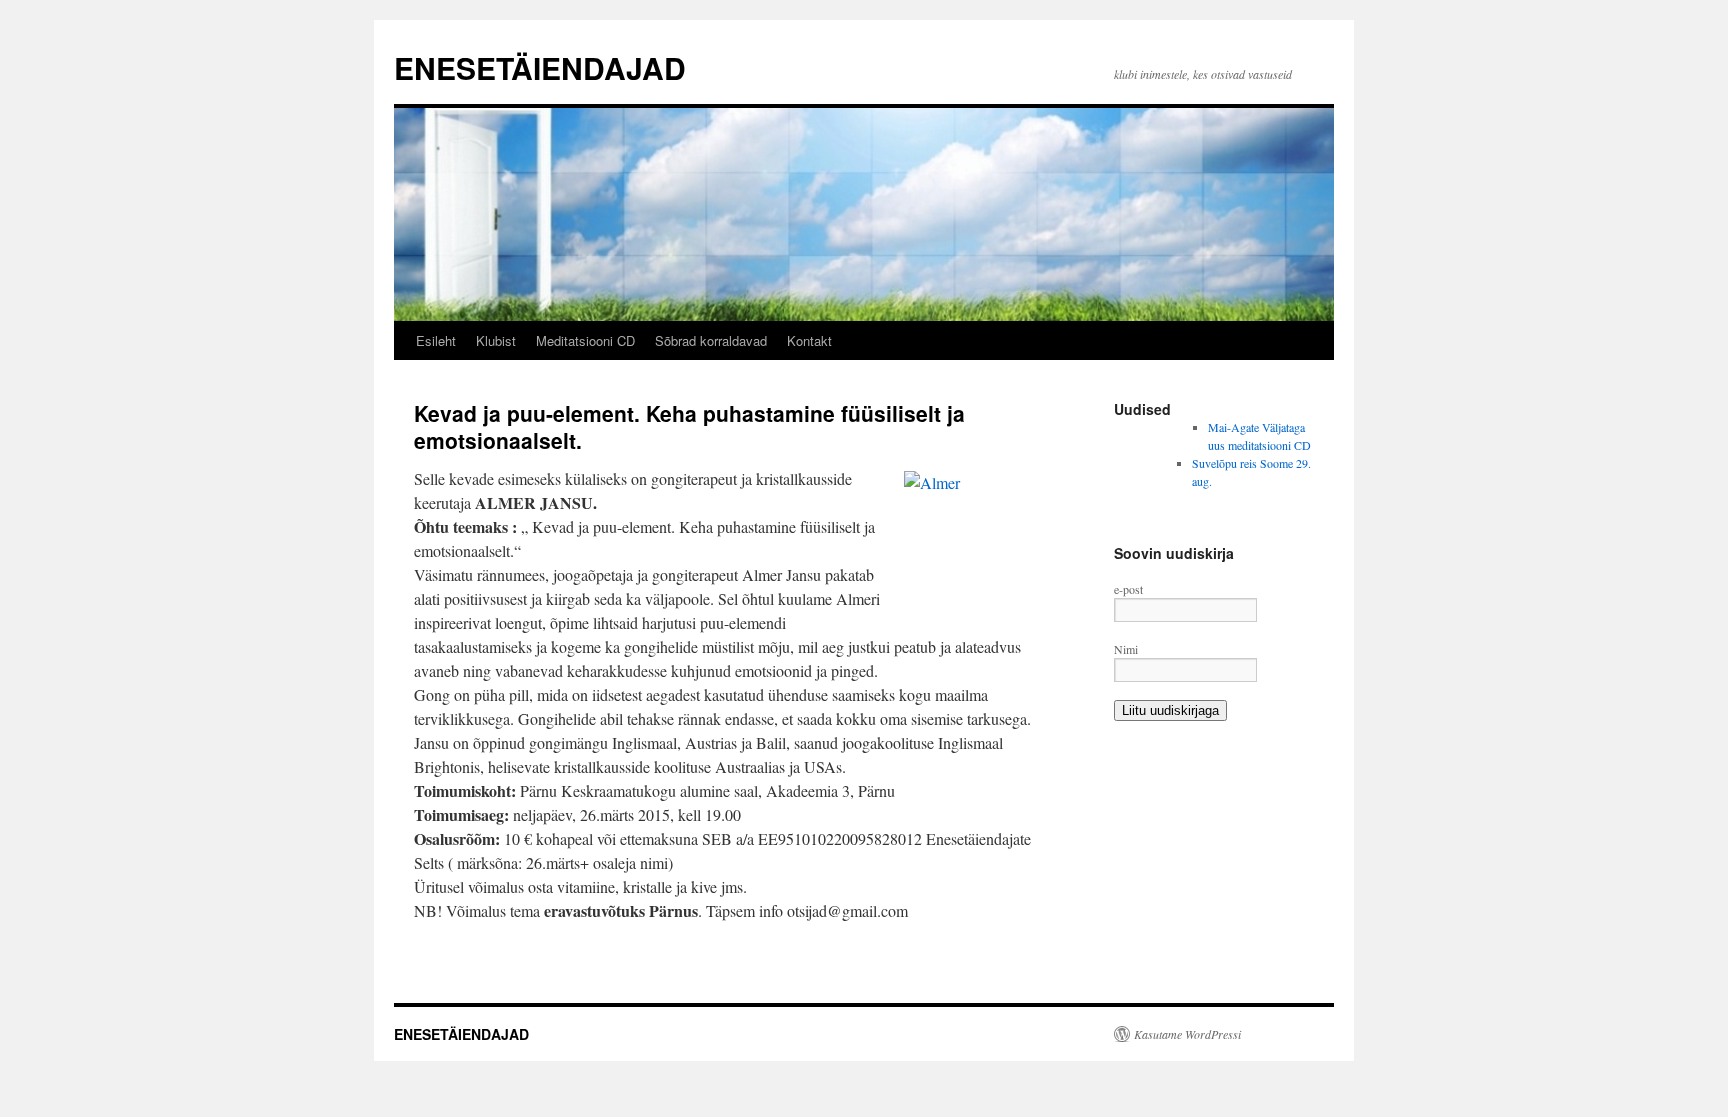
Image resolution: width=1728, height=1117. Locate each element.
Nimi (1126, 649)
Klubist (496, 340)
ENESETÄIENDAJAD (540, 67)
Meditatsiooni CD (585, 340)
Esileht (436, 340)
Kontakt (809, 340)
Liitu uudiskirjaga (1170, 710)
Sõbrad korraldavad (711, 340)
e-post (1128, 589)
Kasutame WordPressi (1187, 1034)
